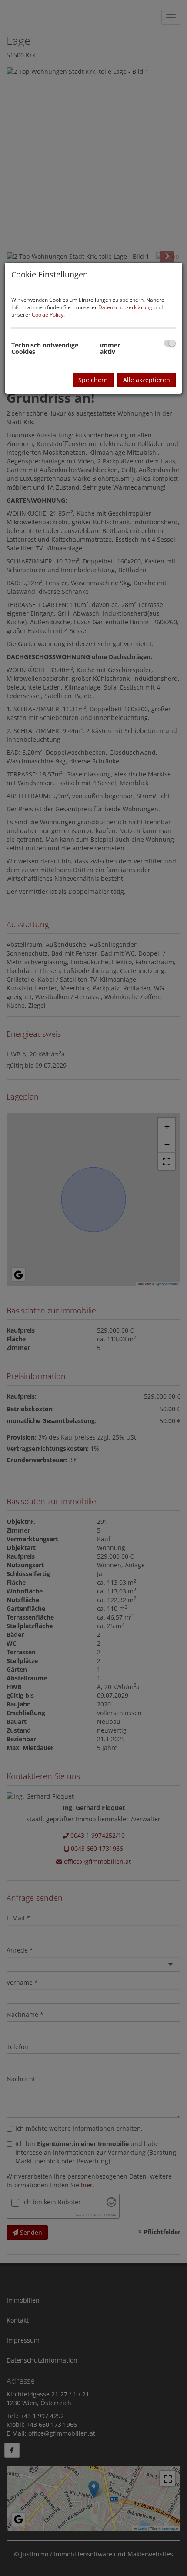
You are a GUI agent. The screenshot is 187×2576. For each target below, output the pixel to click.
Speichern (93, 380)
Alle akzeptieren (147, 380)
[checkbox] (170, 343)
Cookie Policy (48, 315)
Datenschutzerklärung (125, 307)
